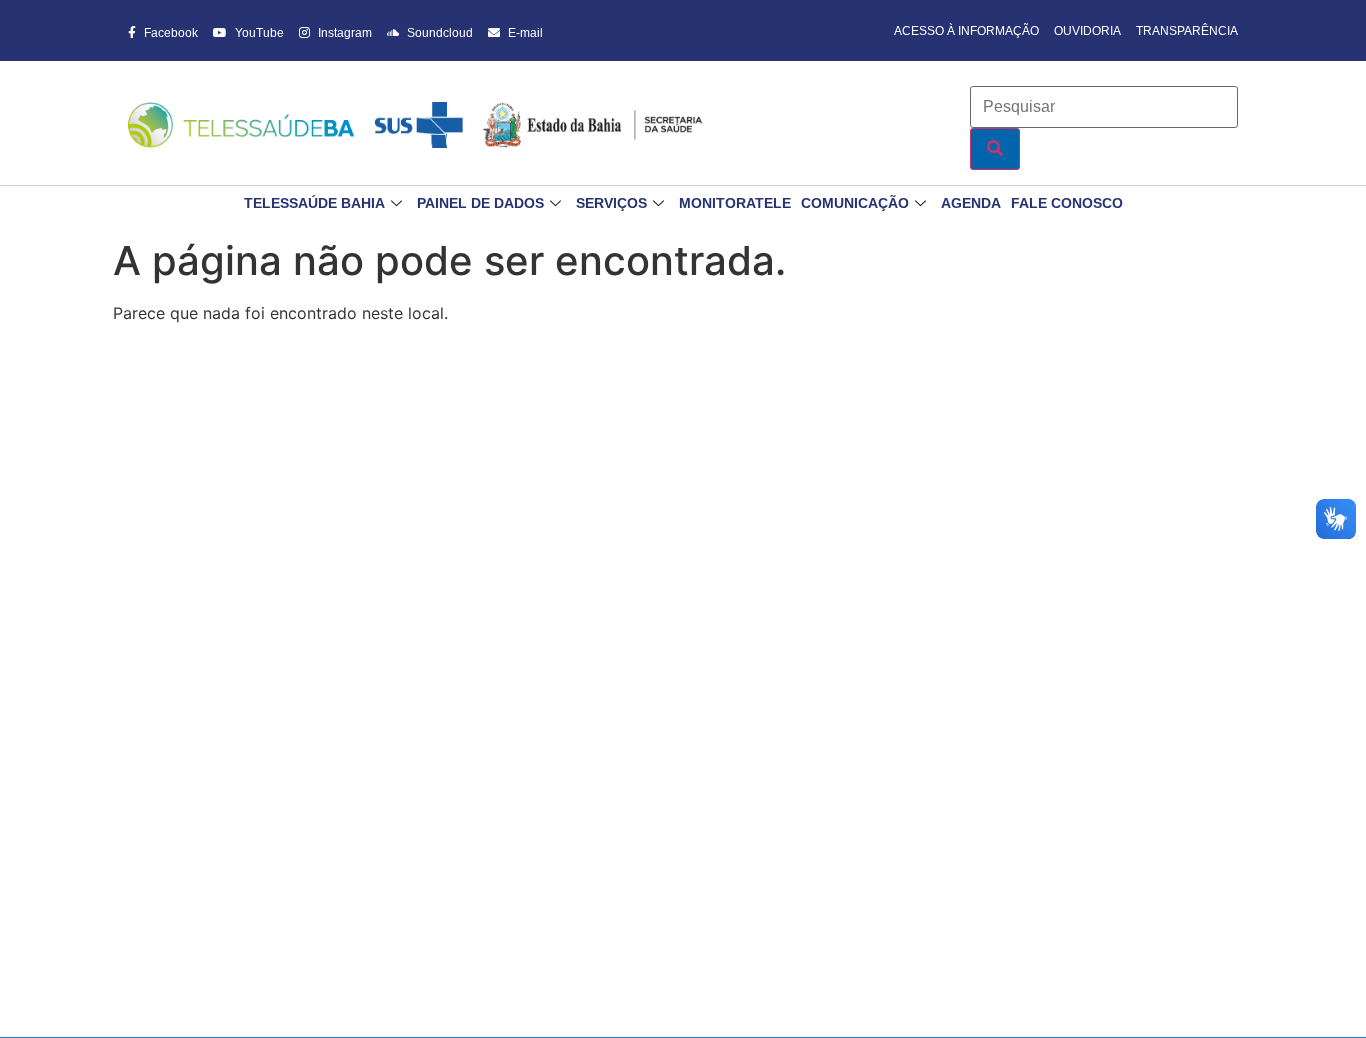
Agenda (971, 203)
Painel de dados (480, 203)
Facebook (169, 33)
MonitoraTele (735, 203)
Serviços (611, 203)
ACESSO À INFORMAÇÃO (966, 31)
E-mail (524, 33)
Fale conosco (1067, 203)
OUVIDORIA (1087, 31)
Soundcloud (438, 33)
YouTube (258, 33)
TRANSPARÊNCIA (1187, 31)
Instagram (343, 33)
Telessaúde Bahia (314, 203)
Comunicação (855, 203)
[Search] (995, 149)
